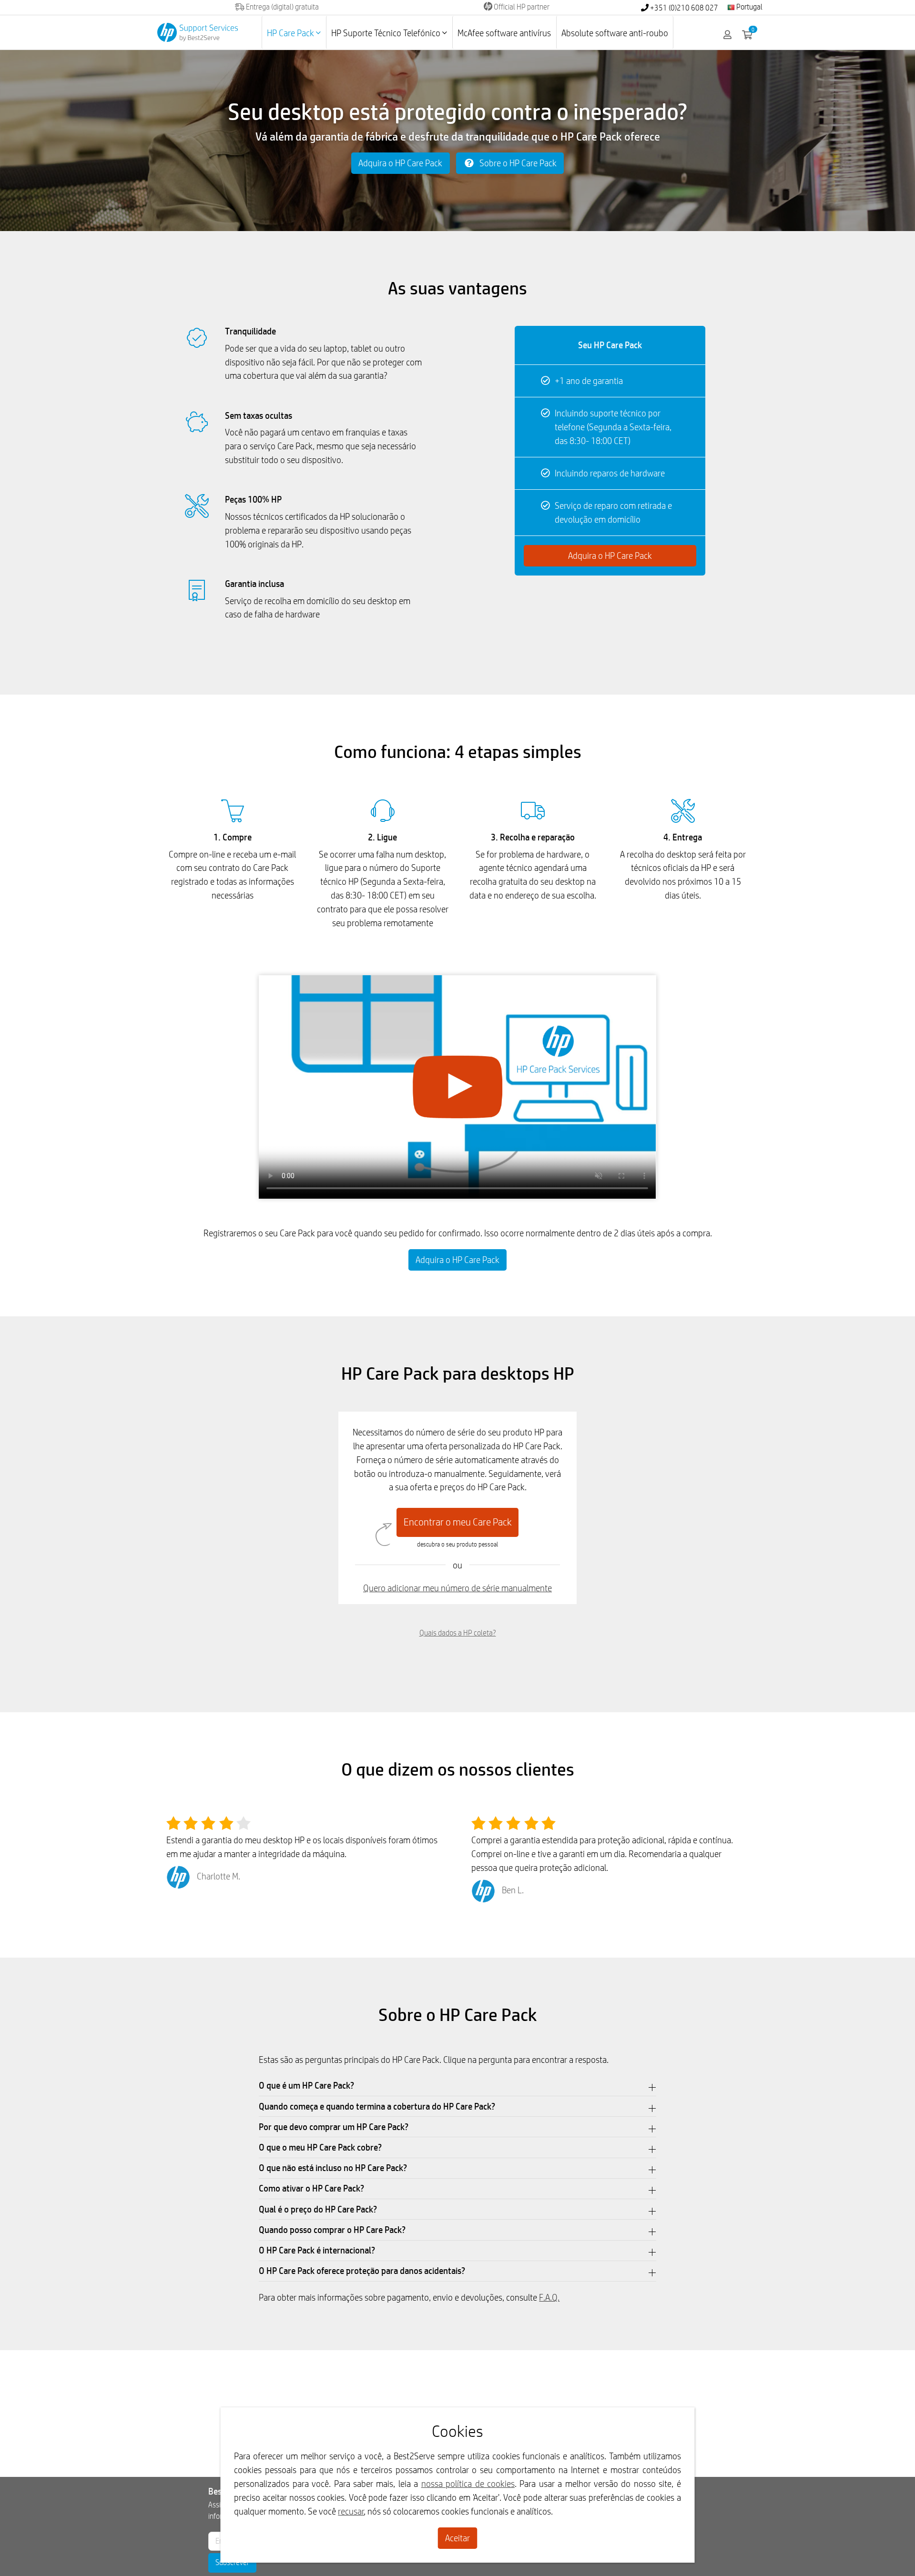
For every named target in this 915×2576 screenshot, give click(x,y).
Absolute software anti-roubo (615, 33)
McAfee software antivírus (504, 33)
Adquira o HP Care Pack (400, 163)
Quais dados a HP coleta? (458, 1633)
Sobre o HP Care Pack (517, 163)
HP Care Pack (291, 33)
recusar (351, 2511)
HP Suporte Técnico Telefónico (387, 33)
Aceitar (457, 2538)
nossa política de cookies (468, 2484)
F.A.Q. (549, 2297)
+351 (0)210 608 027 (683, 8)
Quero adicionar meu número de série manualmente (457, 1588)
